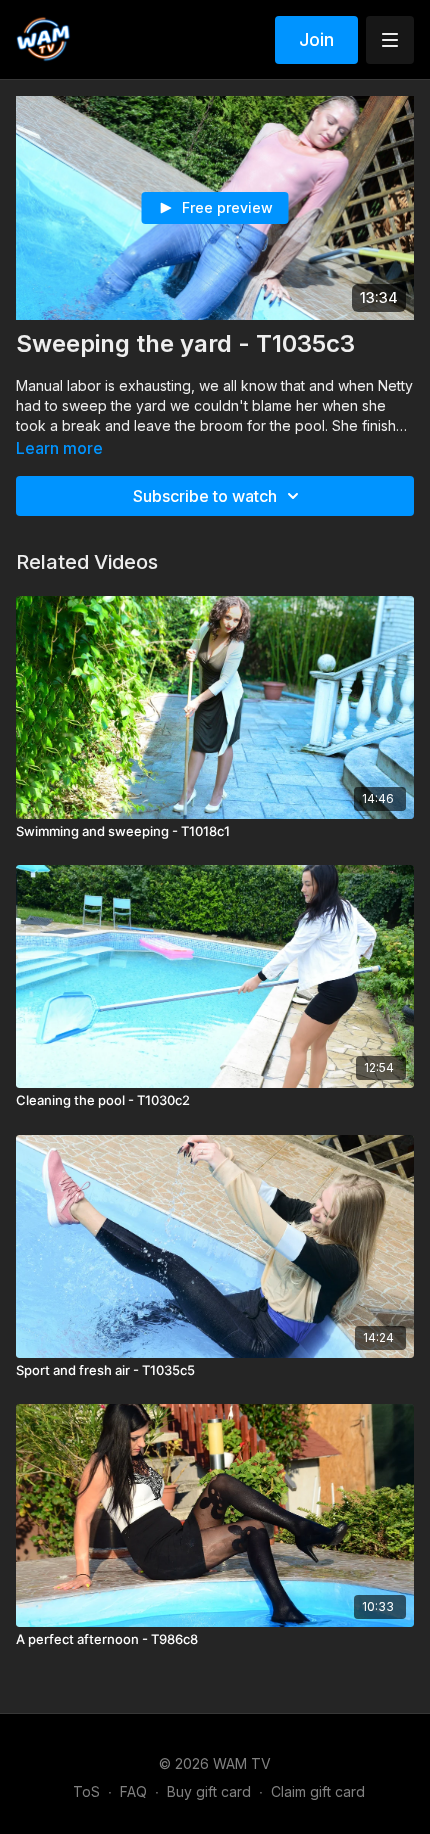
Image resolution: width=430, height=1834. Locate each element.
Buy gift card (209, 1791)
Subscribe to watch (205, 496)
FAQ (133, 1791)
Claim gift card (318, 1791)
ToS (86, 1791)
